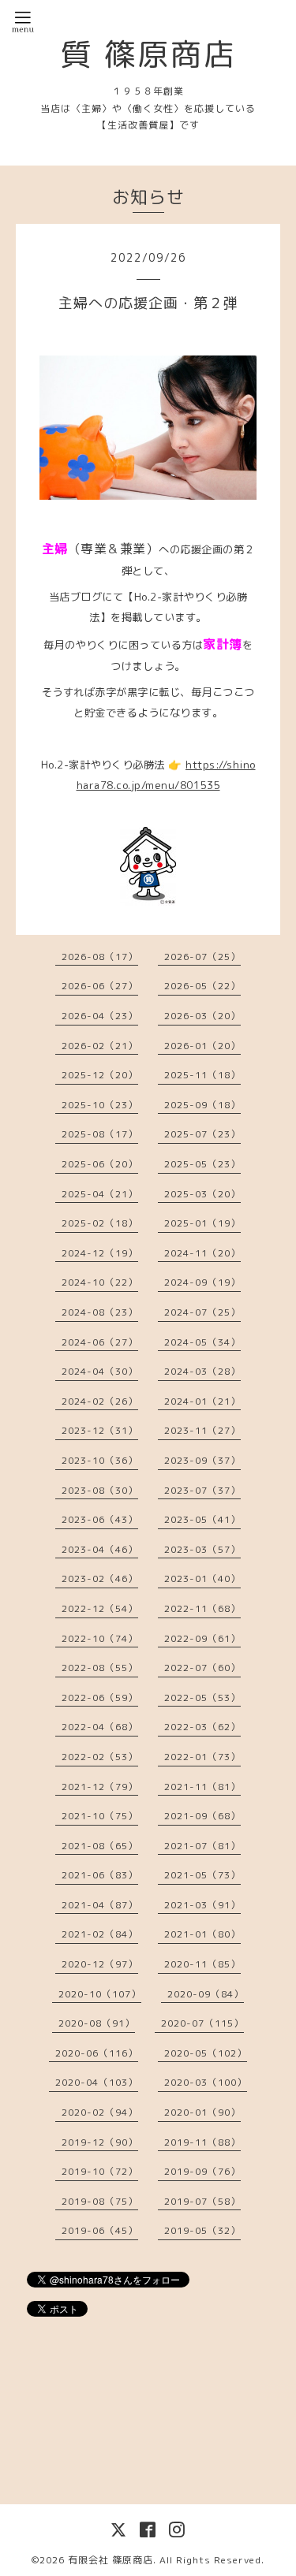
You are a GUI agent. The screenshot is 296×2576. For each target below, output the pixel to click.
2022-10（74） (100, 1638)
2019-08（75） (100, 2201)
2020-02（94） (100, 2112)
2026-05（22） (202, 986)
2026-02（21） (100, 1046)
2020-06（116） (97, 2053)
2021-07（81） (202, 1846)
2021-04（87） (100, 1905)
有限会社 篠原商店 (111, 2560)
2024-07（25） (202, 1312)
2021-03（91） (202, 1905)
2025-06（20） (100, 1164)
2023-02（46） (100, 1578)
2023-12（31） (100, 1430)
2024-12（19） (100, 1253)
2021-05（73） (202, 1875)
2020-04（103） (97, 2082)
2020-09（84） (206, 1994)
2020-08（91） (97, 2023)
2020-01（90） (202, 2112)
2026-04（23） (100, 1016)
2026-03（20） (202, 1016)
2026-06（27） (100, 986)
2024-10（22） (100, 1282)
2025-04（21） (100, 1194)
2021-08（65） (100, 1846)
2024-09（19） (202, 1282)
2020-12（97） (100, 1964)
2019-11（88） (202, 2142)
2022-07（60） (202, 1668)
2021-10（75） (100, 1816)
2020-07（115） (202, 2023)
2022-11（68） (202, 1608)
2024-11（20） (202, 1253)
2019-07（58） (202, 2201)
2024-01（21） (202, 1401)
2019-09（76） (202, 2171)
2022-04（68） (100, 1727)
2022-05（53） (202, 1697)
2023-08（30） (100, 1490)
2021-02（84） (100, 1934)
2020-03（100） (206, 2082)
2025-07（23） (202, 1134)
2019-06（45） (100, 2230)
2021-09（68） (202, 1816)
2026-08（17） (100, 957)
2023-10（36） (100, 1460)
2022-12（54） (100, 1608)
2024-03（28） (202, 1371)
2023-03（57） (202, 1549)
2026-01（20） (202, 1046)
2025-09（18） (202, 1105)
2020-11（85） (202, 1964)
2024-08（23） (100, 1312)
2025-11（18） (202, 1075)
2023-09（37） (202, 1460)
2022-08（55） (100, 1668)
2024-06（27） (100, 1342)
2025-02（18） (100, 1223)
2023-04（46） (100, 1549)
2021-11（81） (202, 1787)
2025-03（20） (202, 1194)
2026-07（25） (202, 957)
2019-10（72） (100, 2171)
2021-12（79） (100, 1787)
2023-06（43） (100, 1519)
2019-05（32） (202, 2230)
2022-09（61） (202, 1638)
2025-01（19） (202, 1223)
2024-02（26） (100, 1401)
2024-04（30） (100, 1371)
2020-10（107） (100, 1994)
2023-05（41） (202, 1519)
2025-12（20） (100, 1075)
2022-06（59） (100, 1697)
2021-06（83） (100, 1875)
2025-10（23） (100, 1105)
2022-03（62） (202, 1727)
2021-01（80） (202, 1934)
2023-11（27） (202, 1430)
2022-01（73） (202, 1757)
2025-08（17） (100, 1134)
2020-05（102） (206, 2053)
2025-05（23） (202, 1164)
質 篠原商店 (148, 54)
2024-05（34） (202, 1342)
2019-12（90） (100, 2142)
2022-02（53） (100, 1757)
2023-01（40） (202, 1578)
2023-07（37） (202, 1490)
